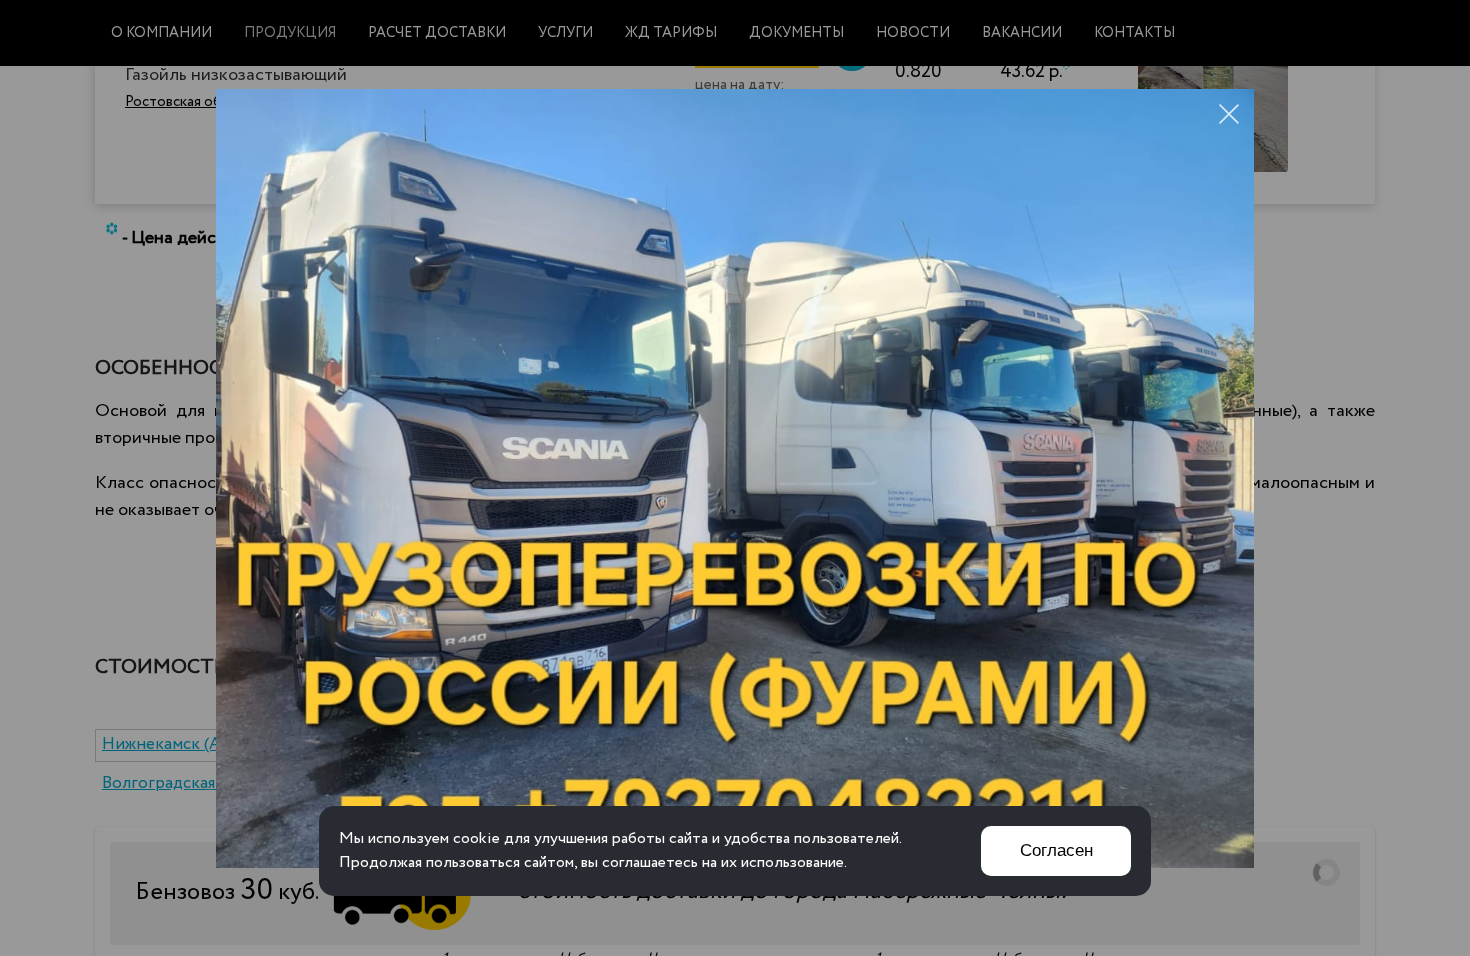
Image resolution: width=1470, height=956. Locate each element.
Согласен (1056, 850)
